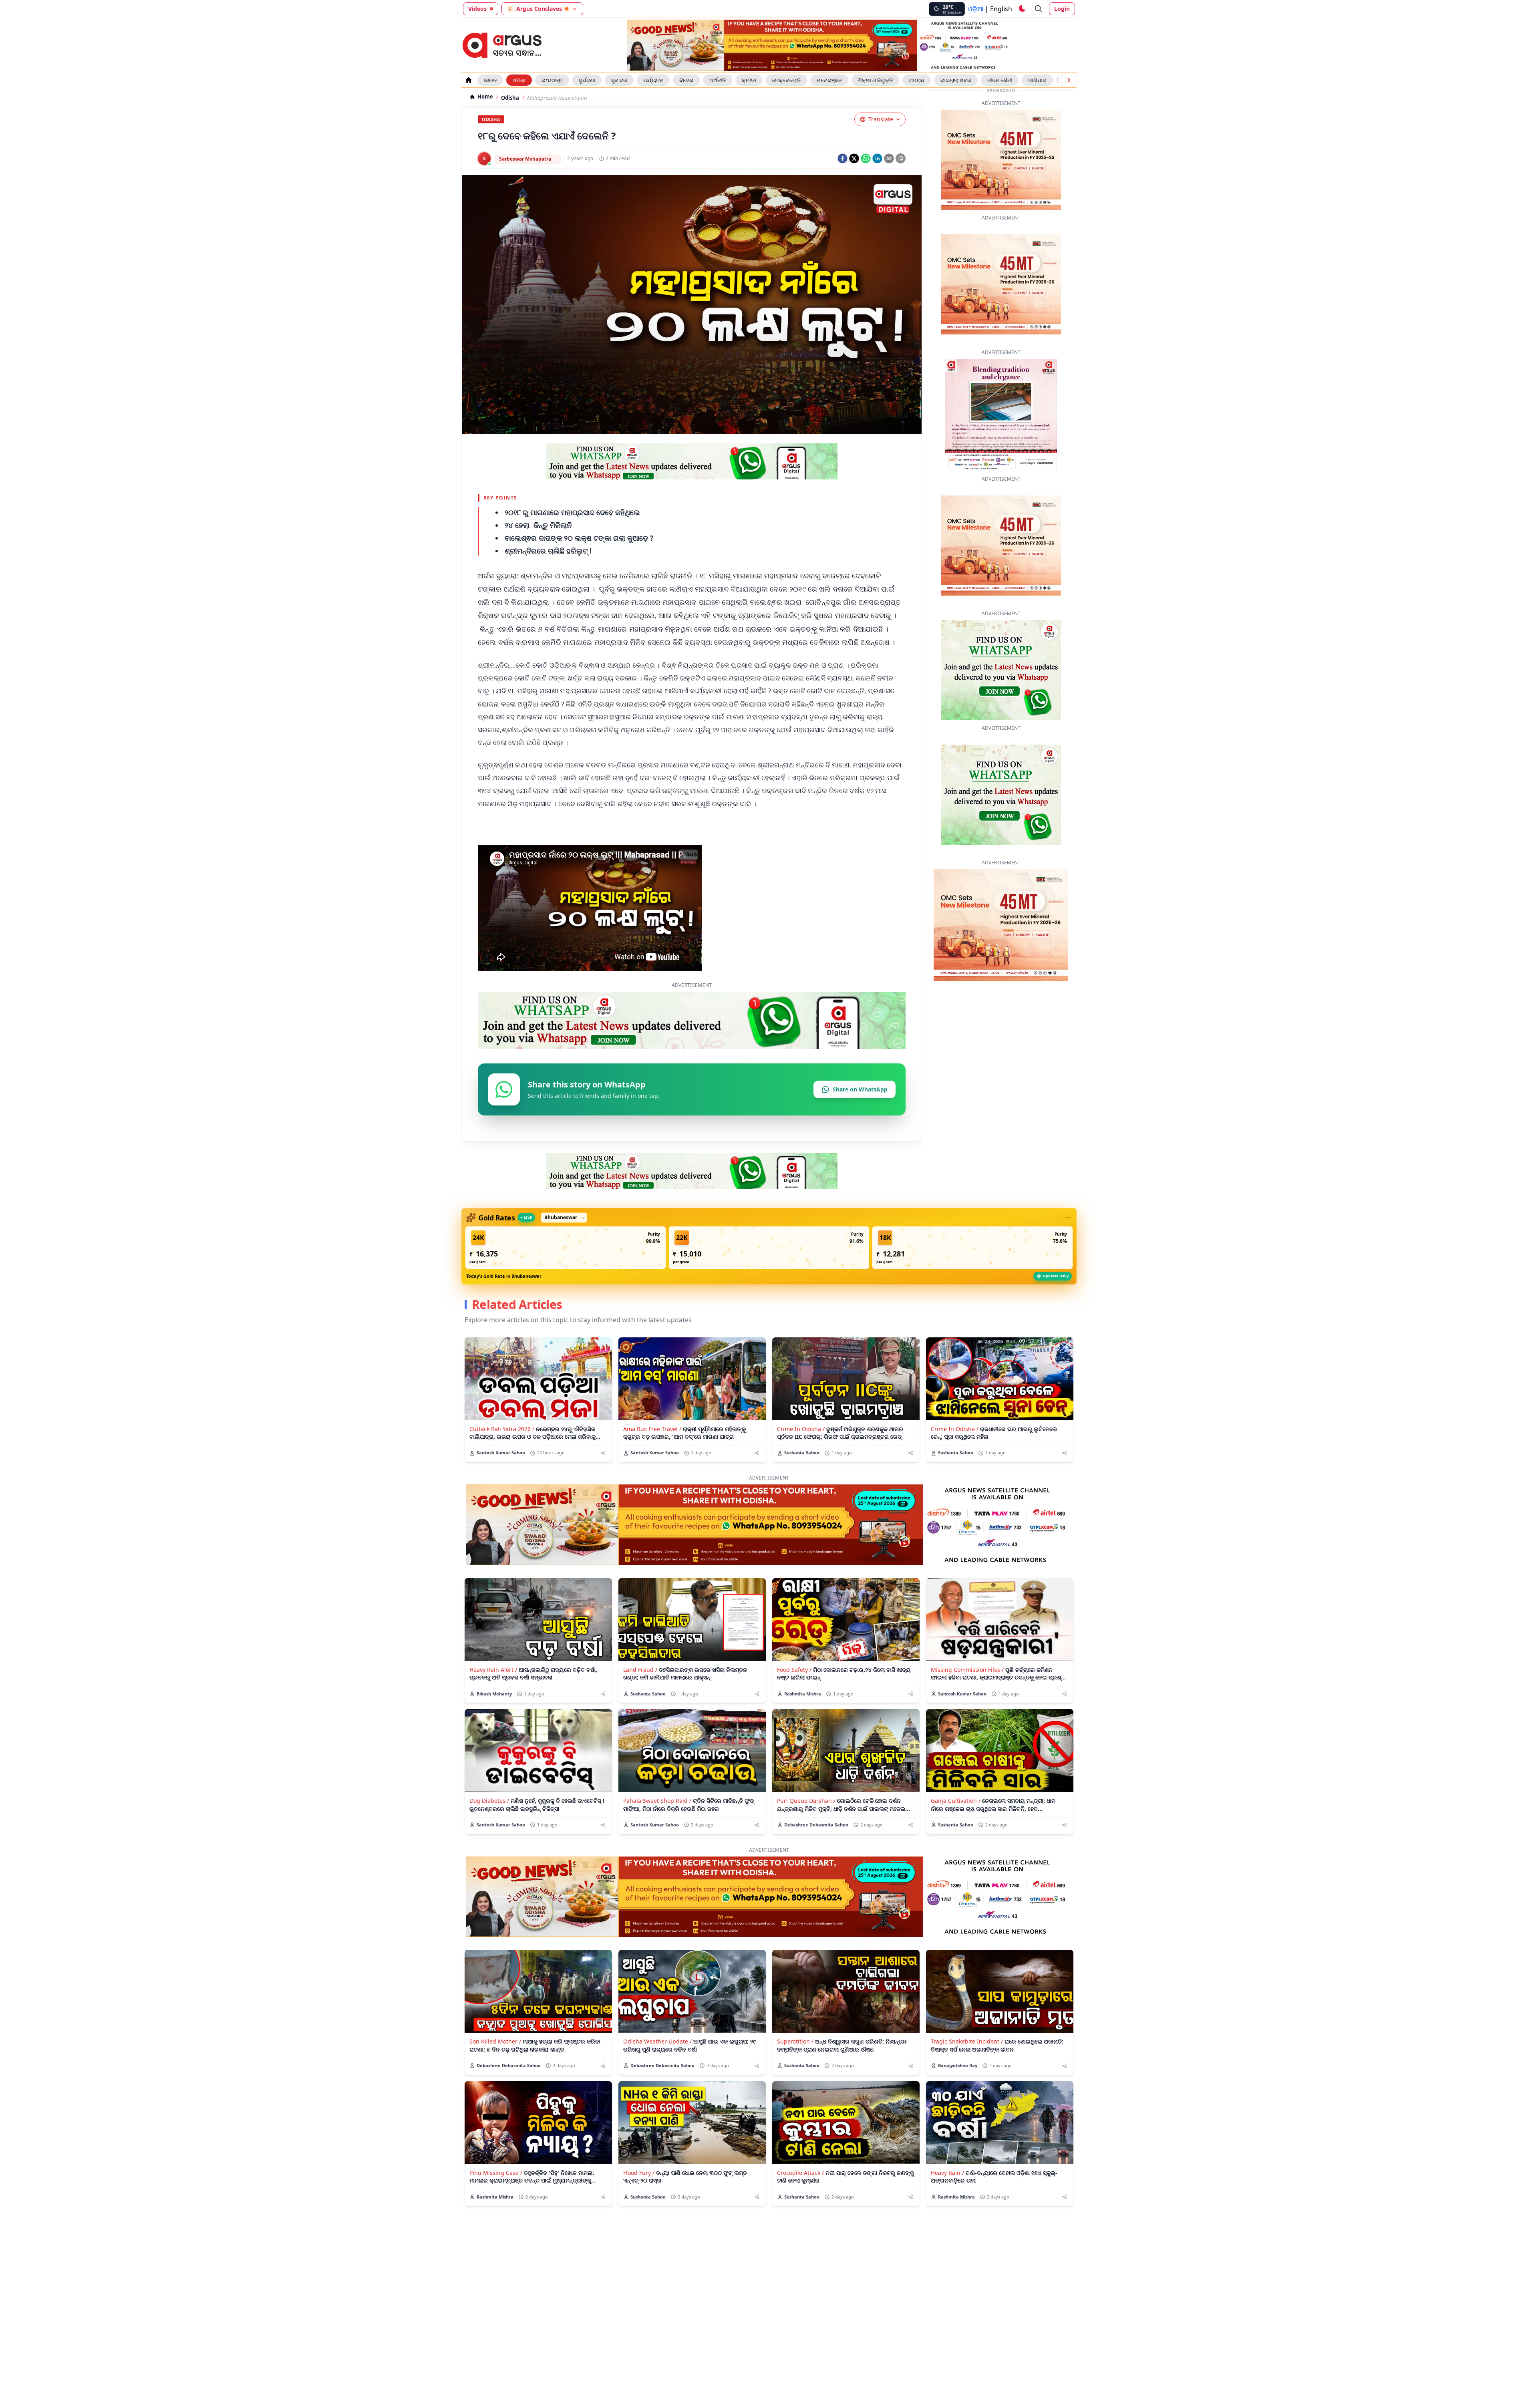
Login (1062, 9)
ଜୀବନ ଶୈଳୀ (1000, 80)
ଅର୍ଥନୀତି (718, 80)
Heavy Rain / (947, 2198)
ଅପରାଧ (917, 80)
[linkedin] (877, 158)
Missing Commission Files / (967, 1694)
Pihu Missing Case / (496, 2198)
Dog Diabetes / (489, 1825)
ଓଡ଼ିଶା (519, 80)
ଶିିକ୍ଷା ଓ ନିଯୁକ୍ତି (875, 80)
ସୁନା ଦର (619, 80)
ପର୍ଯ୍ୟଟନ (653, 80)
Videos (477, 9)
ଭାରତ (490, 80)
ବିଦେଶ (686, 80)
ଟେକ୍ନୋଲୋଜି (786, 80)
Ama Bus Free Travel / (652, 1454)
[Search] (1039, 9)
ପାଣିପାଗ (1037, 80)
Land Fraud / (640, 1694)
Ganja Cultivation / (956, 1825)
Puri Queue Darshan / (806, 1825)
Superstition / (795, 2066)
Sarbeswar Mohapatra (525, 159)
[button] (566, 1272)
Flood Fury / (639, 2198)
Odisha (510, 98)
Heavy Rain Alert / (493, 1694)
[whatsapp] (866, 158)
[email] (889, 158)
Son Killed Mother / (495, 2066)
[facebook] (842, 158)
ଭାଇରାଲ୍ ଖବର (956, 80)
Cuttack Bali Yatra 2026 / (502, 1454)
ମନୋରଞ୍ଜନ (829, 80)
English (1001, 9)
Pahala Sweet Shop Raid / (657, 1825)
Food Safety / (794, 1694)
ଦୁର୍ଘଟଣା (587, 80)
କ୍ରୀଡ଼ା (749, 80)
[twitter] (854, 158)
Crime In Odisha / (801, 1454)
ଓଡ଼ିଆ (976, 9)
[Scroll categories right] (1069, 80)
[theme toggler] (1022, 9)
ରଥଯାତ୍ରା (552, 80)
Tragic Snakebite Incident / (967, 2066)
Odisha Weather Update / (657, 2066)
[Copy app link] (901, 158)
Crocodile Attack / (800, 2198)
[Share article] (603, 1478)
